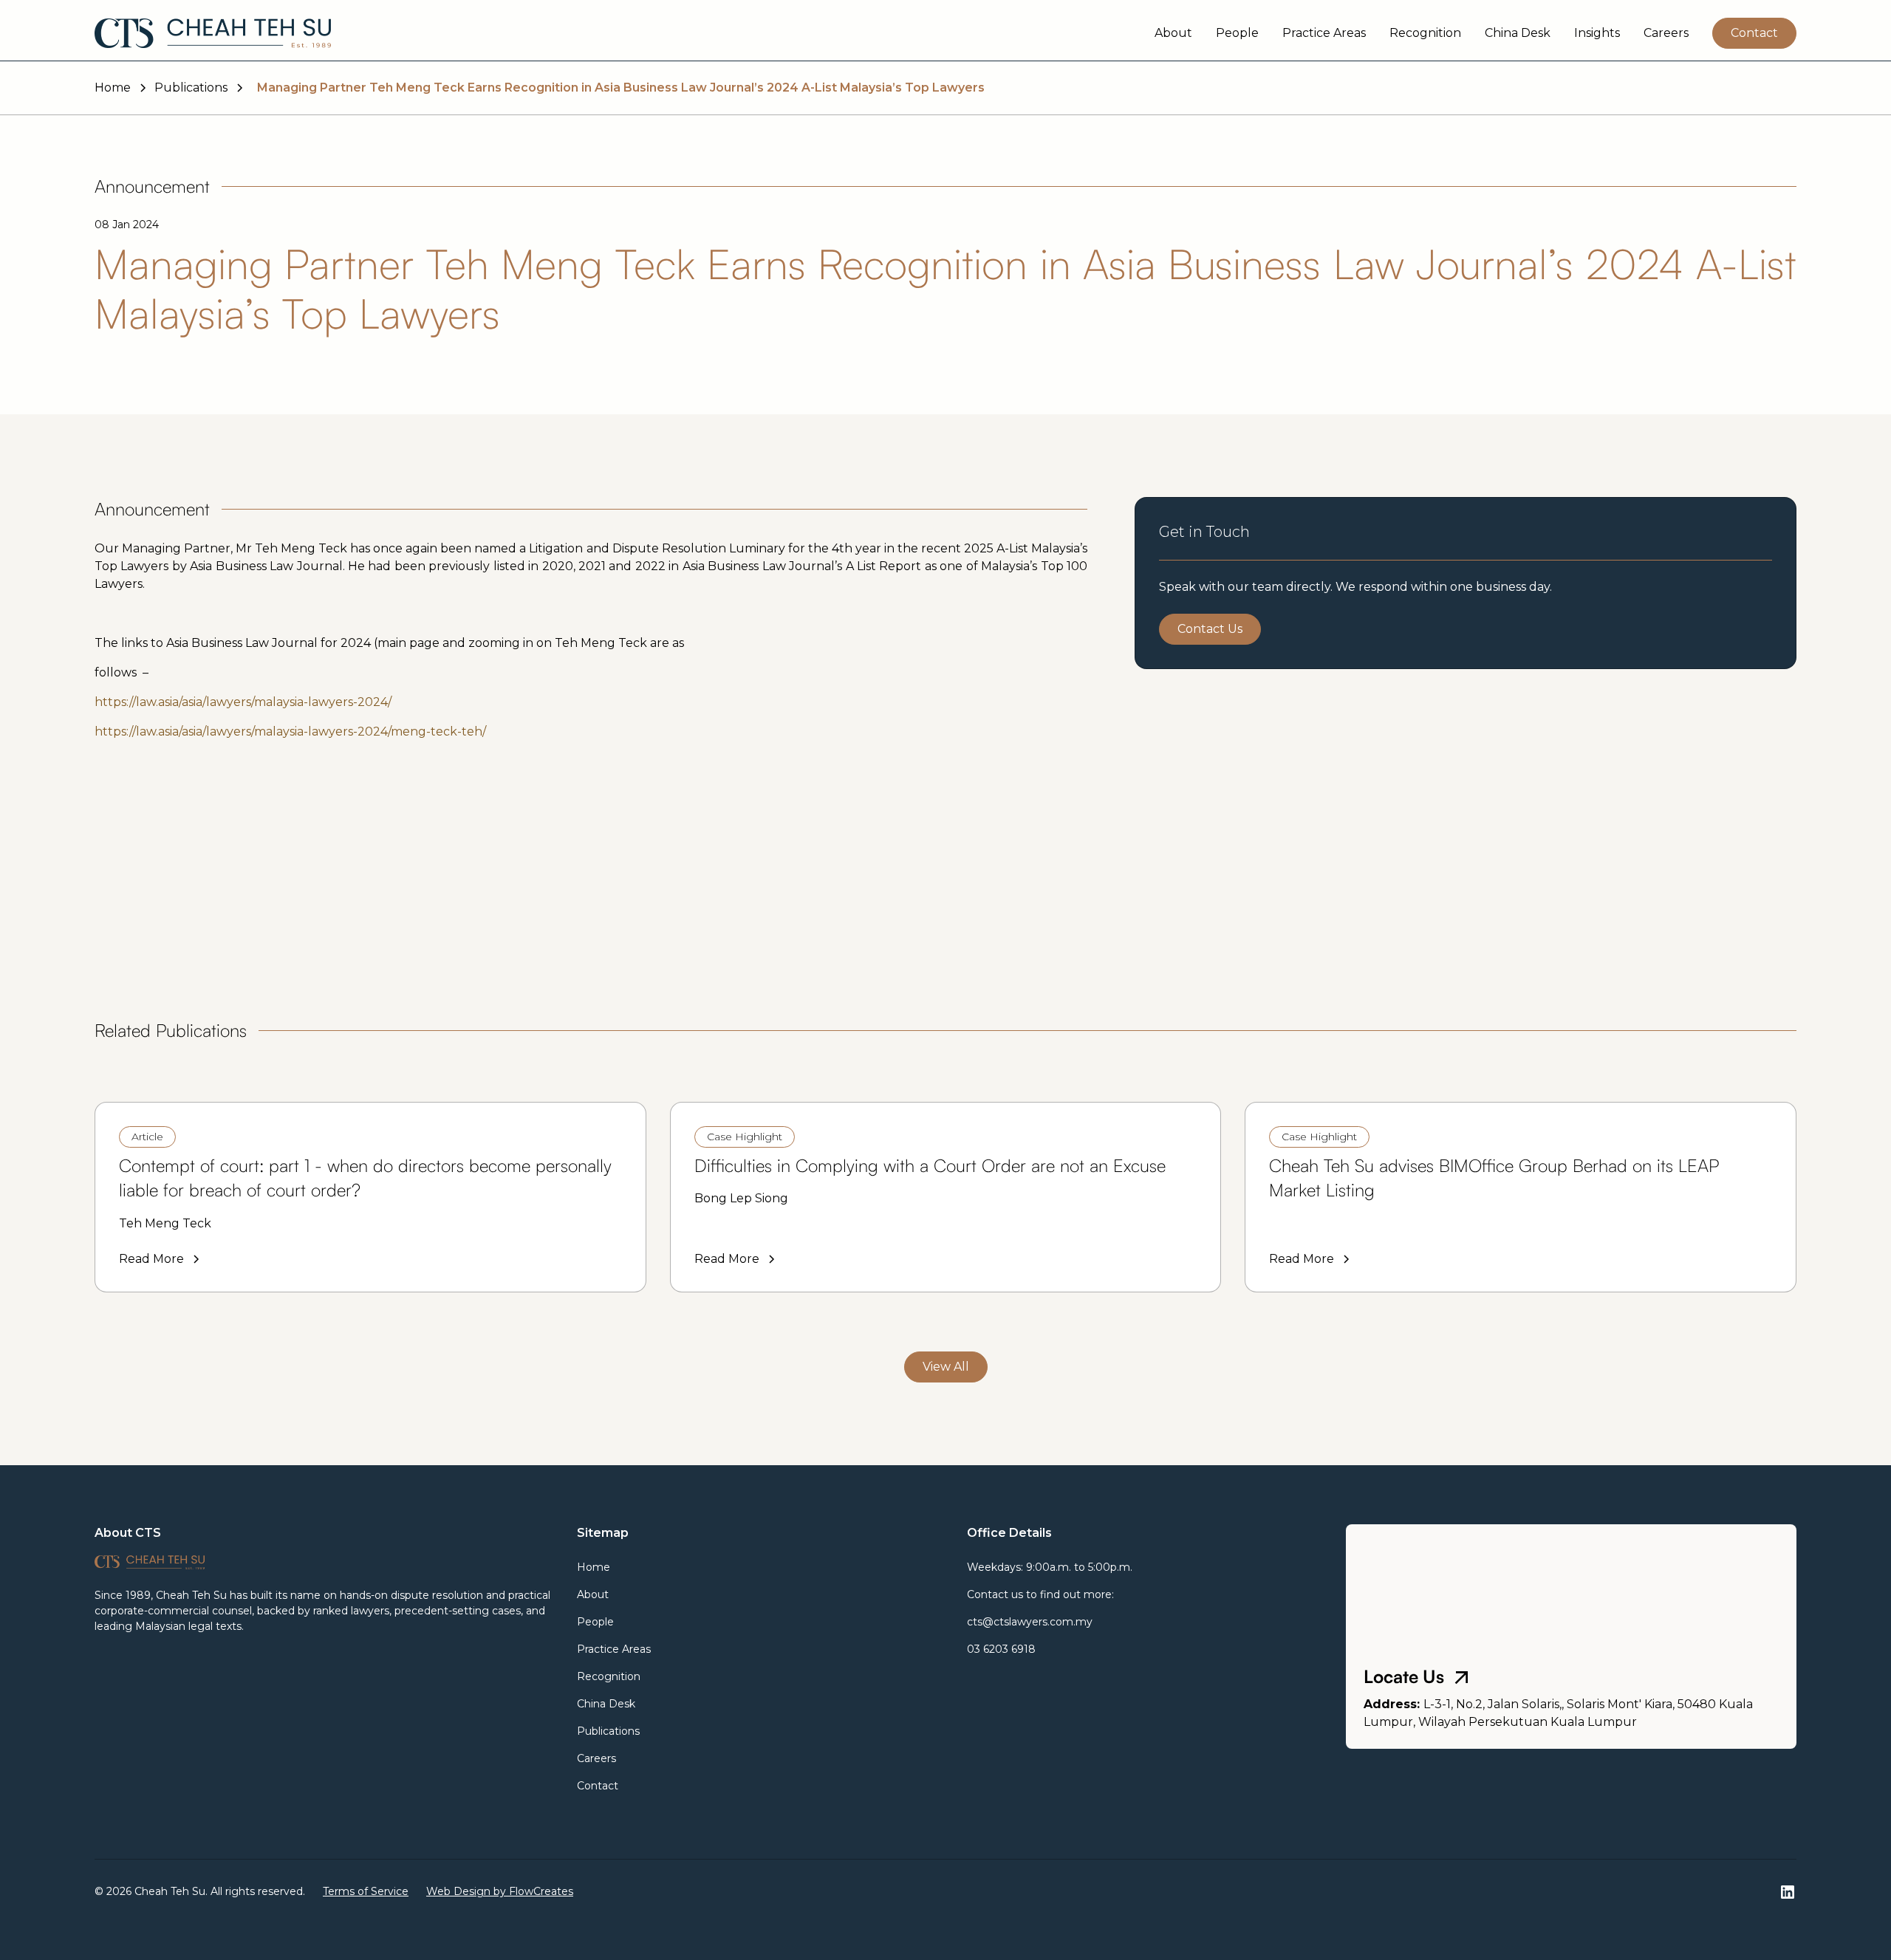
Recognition (1425, 33)
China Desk (1518, 33)
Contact (1754, 33)
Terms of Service (366, 1891)
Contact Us (1210, 629)
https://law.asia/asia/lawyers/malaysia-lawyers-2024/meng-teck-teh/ (290, 731)
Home (594, 1567)
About (1173, 33)
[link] (370, 1197)
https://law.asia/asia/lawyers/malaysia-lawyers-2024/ (243, 702)
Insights (1597, 33)
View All (946, 1367)
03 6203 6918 (1001, 1649)
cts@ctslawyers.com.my (1030, 1622)
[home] (213, 33)
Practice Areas (1324, 33)
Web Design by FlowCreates (500, 1891)
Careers (1666, 33)
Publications (608, 1731)
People (1237, 33)
